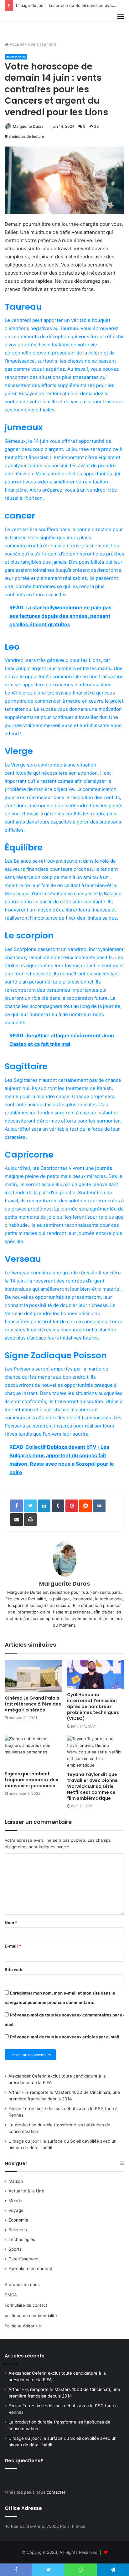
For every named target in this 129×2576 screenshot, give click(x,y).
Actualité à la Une (26, 2191)
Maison (16, 2181)
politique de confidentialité (31, 2315)
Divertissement (24, 2259)
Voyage (16, 2210)
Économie (18, 2220)
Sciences (18, 2230)
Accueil (16, 44)
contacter (56, 2492)
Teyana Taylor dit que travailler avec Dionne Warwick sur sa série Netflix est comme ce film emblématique (92, 1786)
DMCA (11, 2295)
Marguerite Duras (28, 126)
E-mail (13, 1946)
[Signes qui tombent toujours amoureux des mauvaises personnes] (33, 1752)
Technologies (22, 2239)
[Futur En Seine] (26, 24)
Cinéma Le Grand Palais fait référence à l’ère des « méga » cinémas (33, 1704)
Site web (13, 1969)
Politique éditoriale (23, 2326)
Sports (15, 2249)
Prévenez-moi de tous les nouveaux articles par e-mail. (65, 2037)
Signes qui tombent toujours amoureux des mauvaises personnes (31, 1780)
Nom (11, 1923)
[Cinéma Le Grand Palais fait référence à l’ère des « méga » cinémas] (33, 1676)
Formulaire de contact (31, 2269)
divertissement (42, 44)
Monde (15, 2201)
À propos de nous (22, 2284)
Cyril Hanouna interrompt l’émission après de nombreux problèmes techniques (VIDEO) (93, 1706)
